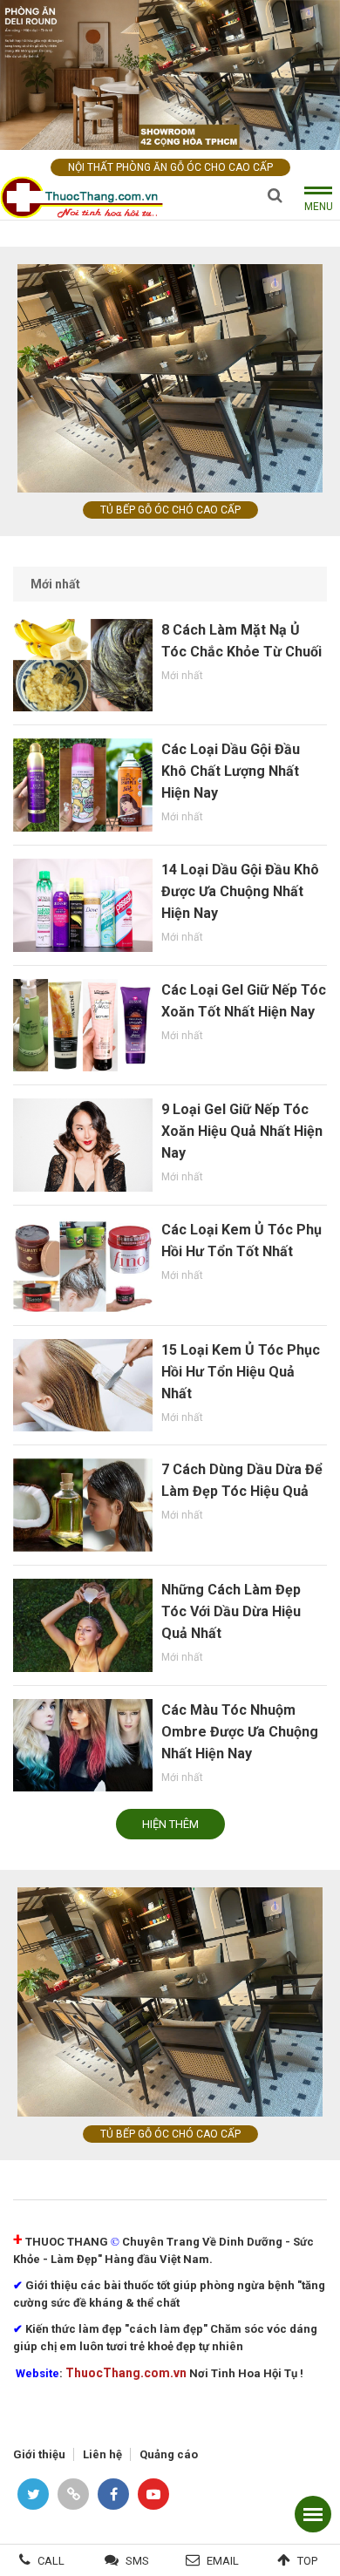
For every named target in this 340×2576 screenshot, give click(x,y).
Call (51, 2561)
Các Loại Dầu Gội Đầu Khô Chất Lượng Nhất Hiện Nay (231, 771)
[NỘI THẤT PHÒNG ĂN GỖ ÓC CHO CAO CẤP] (170, 74)
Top (307, 2561)
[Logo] (87, 197)
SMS (137, 2561)
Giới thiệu (39, 2454)
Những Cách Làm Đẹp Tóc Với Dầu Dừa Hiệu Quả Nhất (231, 1611)
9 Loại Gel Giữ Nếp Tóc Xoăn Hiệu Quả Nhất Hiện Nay (242, 1131)
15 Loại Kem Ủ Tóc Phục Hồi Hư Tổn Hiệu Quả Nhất (241, 1372)
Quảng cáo (169, 2454)
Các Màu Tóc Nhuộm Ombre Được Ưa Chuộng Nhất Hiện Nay (240, 1732)
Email (223, 2561)
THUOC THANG (67, 2242)
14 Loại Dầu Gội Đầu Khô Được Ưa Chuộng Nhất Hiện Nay (240, 891)
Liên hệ (102, 2454)
